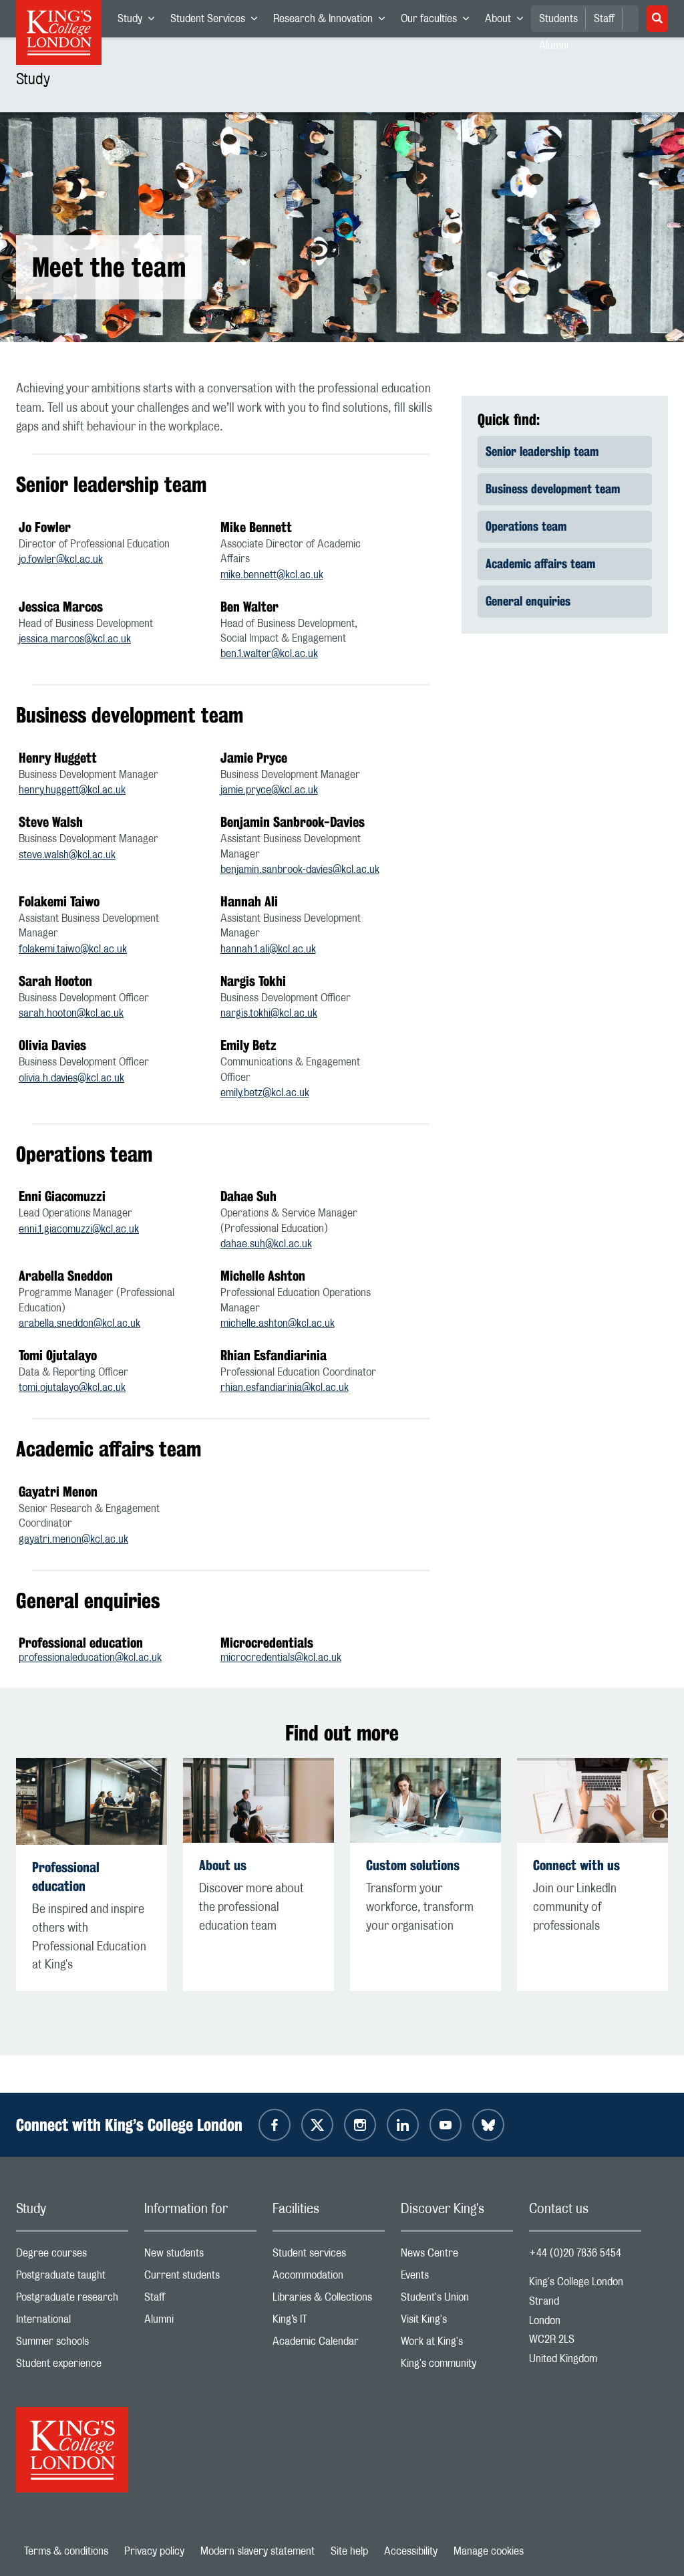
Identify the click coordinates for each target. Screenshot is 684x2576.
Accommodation (329, 2278)
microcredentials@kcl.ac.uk (281, 1658)
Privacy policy (154, 2551)
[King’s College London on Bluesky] (488, 2125)
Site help (349, 2551)
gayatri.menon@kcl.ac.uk (73, 1539)
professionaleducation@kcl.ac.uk (90, 1658)
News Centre (457, 2256)
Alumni (200, 2322)
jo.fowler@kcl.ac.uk (61, 559)
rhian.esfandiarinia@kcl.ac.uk (285, 1388)
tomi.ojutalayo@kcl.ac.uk (72, 1388)
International (72, 2322)
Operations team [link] (526, 526)
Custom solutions (413, 1865)
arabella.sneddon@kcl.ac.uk (79, 1323)
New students (200, 2256)
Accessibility (411, 2551)
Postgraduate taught (72, 2278)
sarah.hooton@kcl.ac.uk (71, 1013)
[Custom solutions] (425, 1801)
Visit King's (457, 2322)
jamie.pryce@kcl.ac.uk (269, 790)
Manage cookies (489, 2551)
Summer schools (72, 2344)
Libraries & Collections (329, 2300)
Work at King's (457, 2344)
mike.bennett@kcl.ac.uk (272, 575)
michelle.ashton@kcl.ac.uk (278, 1323)
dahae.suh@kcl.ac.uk (266, 1244)
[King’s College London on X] (317, 2125)
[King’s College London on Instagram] (360, 2125)
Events (457, 2278)
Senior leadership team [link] (542, 451)
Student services (329, 2256)
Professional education (66, 1877)
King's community (457, 2366)
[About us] (259, 1800)
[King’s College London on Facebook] (275, 2125)
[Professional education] (92, 1801)
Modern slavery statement (258, 2551)
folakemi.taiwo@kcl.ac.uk (73, 949)
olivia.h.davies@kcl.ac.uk (71, 1078)
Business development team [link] (553, 489)
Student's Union (457, 2300)
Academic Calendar (329, 2344)
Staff (604, 19)
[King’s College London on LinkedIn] (403, 2125)
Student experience (72, 2366)
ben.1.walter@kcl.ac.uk (269, 654)
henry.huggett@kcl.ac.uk (72, 790)
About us (223, 1865)
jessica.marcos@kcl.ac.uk (75, 639)
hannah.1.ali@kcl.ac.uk (268, 949)
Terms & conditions (66, 2551)
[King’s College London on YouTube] (446, 2125)
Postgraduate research (72, 2300)
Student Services (218, 21)
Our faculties (439, 21)
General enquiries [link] (528, 601)
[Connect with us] (592, 1800)
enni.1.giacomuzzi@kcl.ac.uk (79, 1229)
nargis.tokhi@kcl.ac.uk (269, 1013)
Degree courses (72, 2256)
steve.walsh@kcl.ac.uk (67, 855)
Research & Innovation (333, 21)
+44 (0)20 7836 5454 (575, 2253)
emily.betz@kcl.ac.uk (265, 1093)
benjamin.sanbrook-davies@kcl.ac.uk (300, 870)
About (508, 21)
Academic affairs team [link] (540, 563)
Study (140, 21)
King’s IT (329, 2322)
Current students (200, 2278)
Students (558, 19)
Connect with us (576, 1865)
